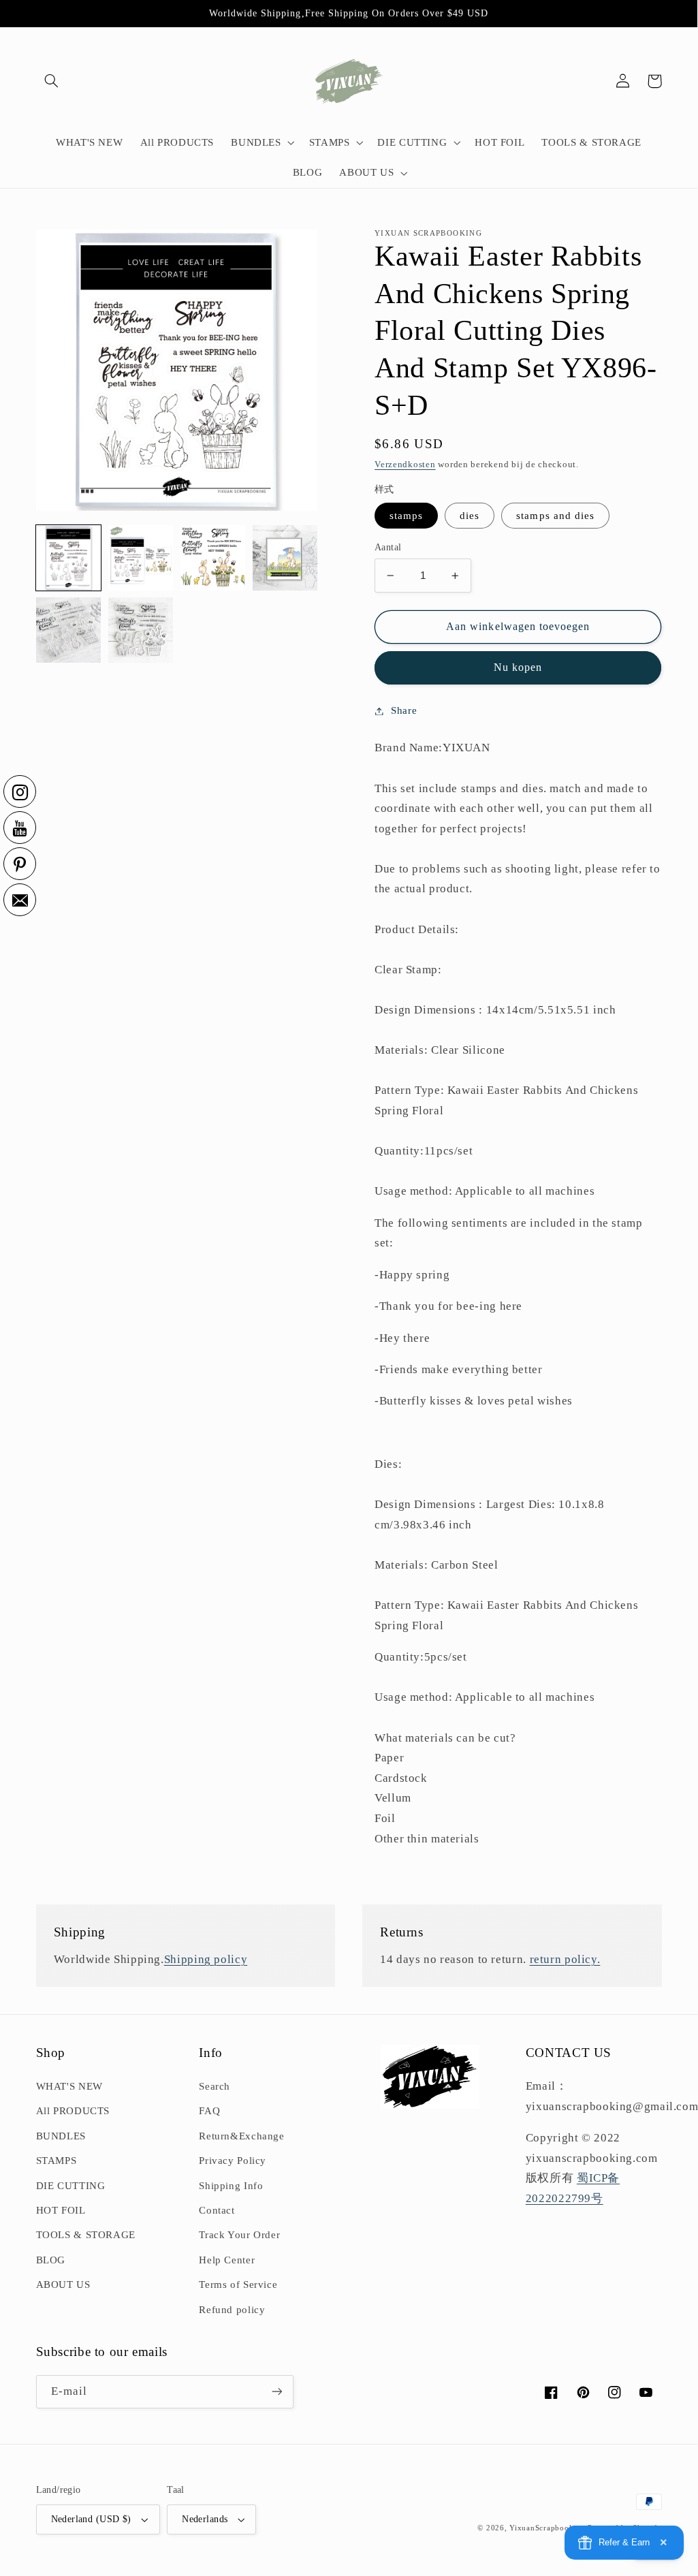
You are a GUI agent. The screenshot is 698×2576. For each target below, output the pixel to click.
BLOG (51, 2260)
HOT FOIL (61, 2210)
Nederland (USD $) (91, 2519)
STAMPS (57, 2161)
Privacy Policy (233, 2161)
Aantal (388, 547)
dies (470, 516)
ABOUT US (63, 2284)
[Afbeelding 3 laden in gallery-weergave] (213, 558)
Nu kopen (518, 667)
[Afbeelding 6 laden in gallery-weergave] (69, 630)
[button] (52, 81)
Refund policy (232, 2310)
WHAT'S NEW (69, 2086)
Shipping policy (206, 1959)
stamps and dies (555, 516)
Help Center (227, 2260)
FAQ (209, 2111)
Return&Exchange (241, 2136)
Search (215, 2086)
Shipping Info (231, 2186)
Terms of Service (238, 2284)
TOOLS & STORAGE (86, 2235)
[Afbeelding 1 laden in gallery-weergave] (69, 558)
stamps (406, 516)
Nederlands (205, 2519)
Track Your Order (239, 2235)
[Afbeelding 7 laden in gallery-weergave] (141, 630)
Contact (217, 2210)
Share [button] (404, 710)
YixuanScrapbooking (547, 2528)
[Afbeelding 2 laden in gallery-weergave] (141, 558)
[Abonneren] (276, 2392)
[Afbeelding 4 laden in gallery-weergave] (285, 558)
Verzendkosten (405, 465)
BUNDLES (61, 2136)
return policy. (565, 1959)
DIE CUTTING (71, 2186)
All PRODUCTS (73, 2111)
